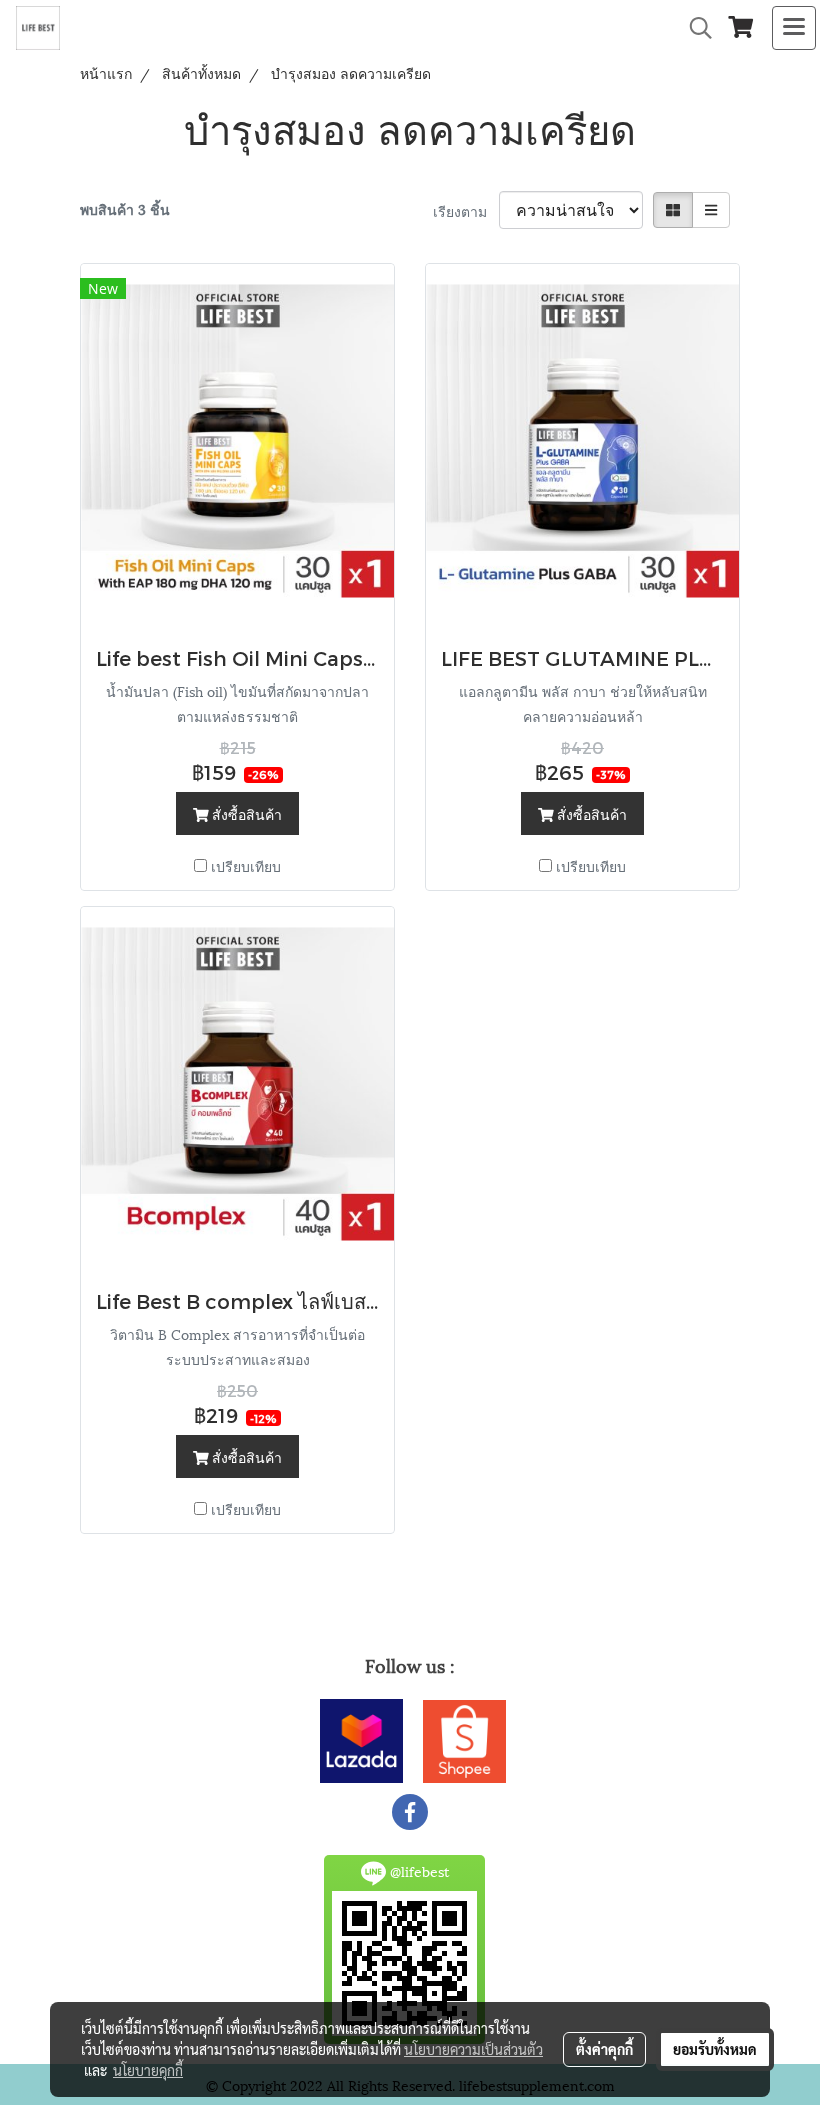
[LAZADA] (361, 1737)
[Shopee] (464, 1737)
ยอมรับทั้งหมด (715, 2049)
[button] (694, 28)
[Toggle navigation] (794, 28)
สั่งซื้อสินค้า (245, 813)
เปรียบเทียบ (246, 865)
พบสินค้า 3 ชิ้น (125, 208)
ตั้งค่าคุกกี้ (604, 2049)
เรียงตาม (466, 210)
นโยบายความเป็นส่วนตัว (473, 2049)
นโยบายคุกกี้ (148, 2070)
